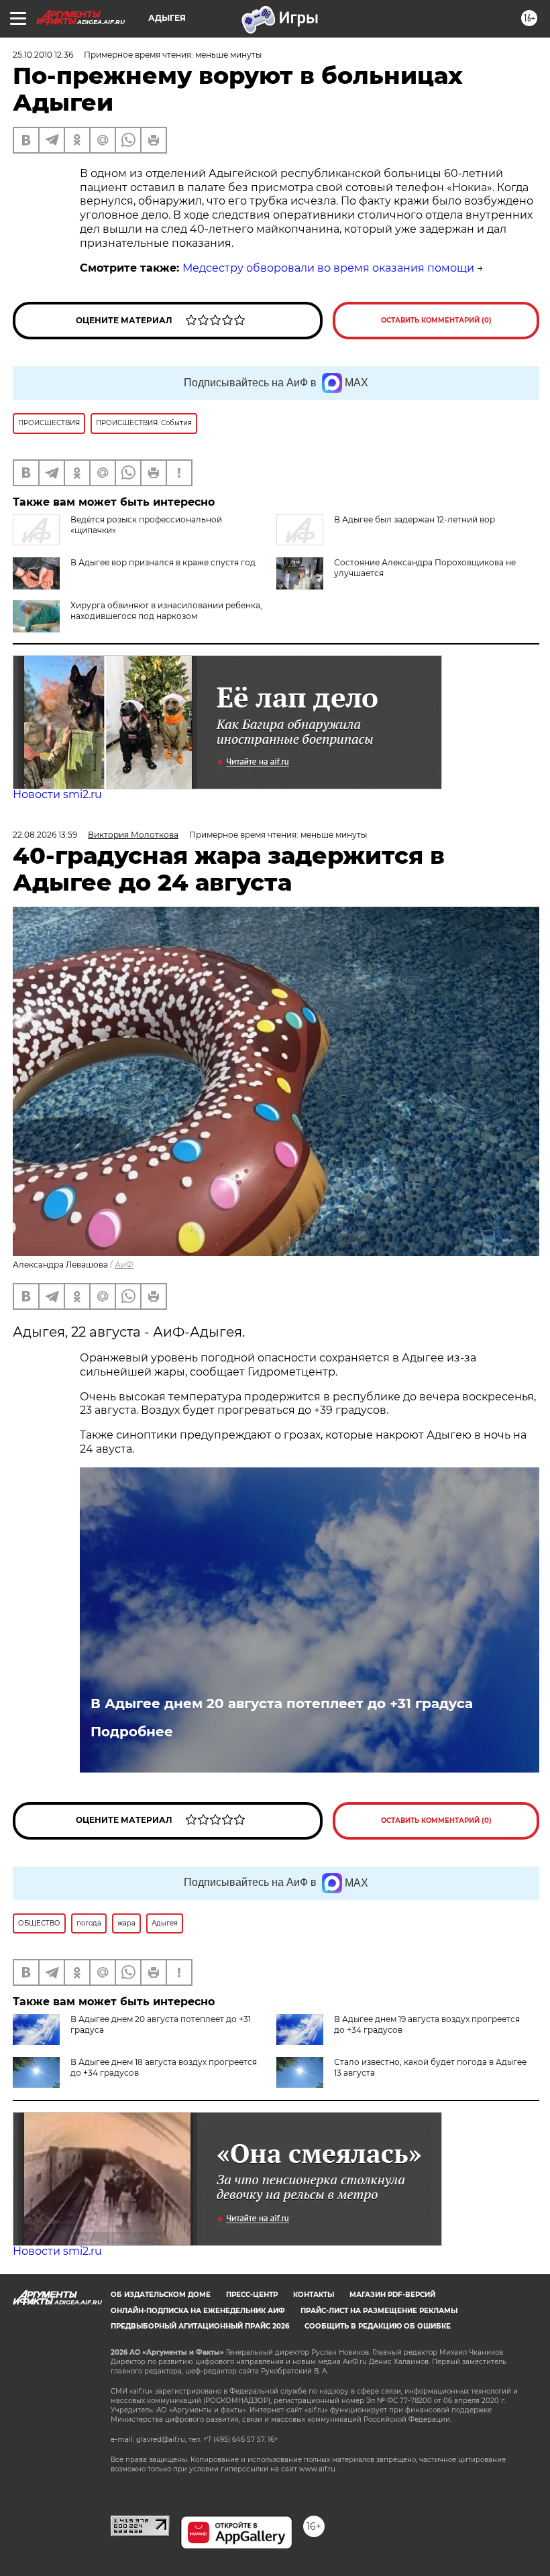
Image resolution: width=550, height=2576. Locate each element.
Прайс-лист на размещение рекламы (379, 2311)
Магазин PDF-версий (392, 2295)
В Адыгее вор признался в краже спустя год (163, 562)
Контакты (314, 2295)
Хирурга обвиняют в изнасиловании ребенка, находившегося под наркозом (166, 611)
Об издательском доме (161, 2295)
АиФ (124, 1265)
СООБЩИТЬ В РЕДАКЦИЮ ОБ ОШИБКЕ (378, 2326)
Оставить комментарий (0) (436, 320)
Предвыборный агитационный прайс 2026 (200, 2326)
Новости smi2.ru (57, 794)
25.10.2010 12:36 (43, 55)
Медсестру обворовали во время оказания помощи (328, 268)
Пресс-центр (252, 2295)
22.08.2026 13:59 (45, 835)
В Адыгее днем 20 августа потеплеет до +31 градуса (282, 1703)
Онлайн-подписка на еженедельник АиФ (198, 2311)
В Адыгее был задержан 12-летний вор (415, 519)
